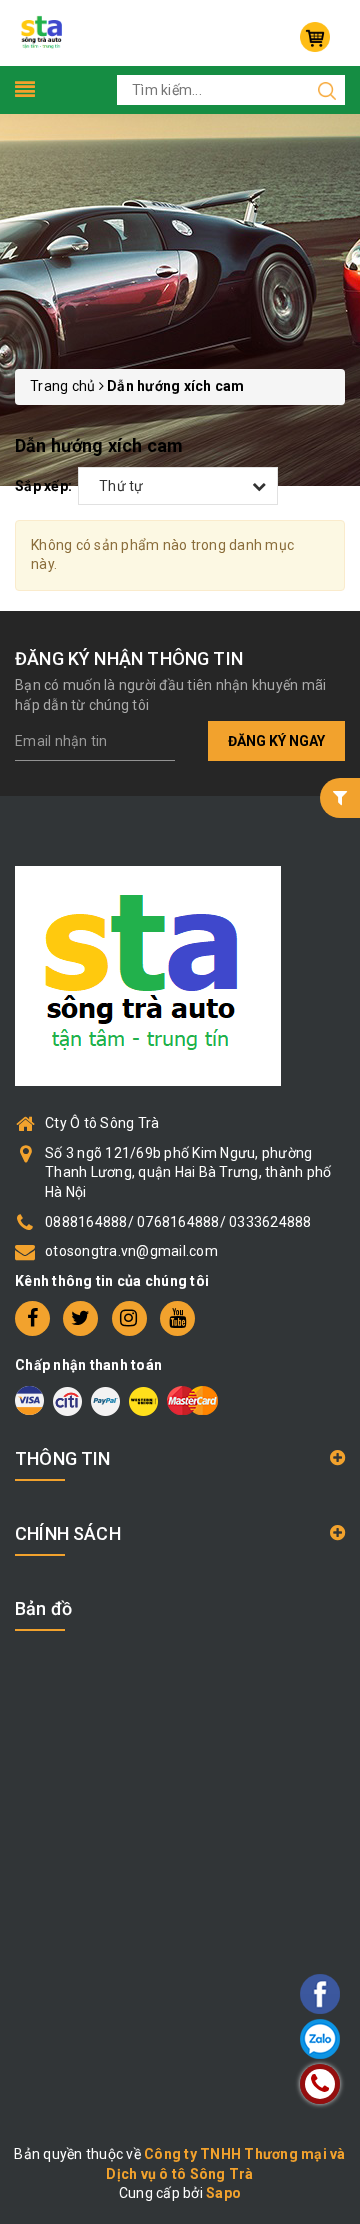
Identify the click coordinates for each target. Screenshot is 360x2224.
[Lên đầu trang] (265, 1542)
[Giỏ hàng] (315, 37)
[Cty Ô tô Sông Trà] (43, 32)
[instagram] (129, 1318)
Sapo (223, 2193)
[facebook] (32, 1318)
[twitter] (80, 1318)
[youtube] (177, 1318)
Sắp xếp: (43, 486)
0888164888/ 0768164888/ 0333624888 (178, 1222)
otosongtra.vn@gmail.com (131, 1251)
